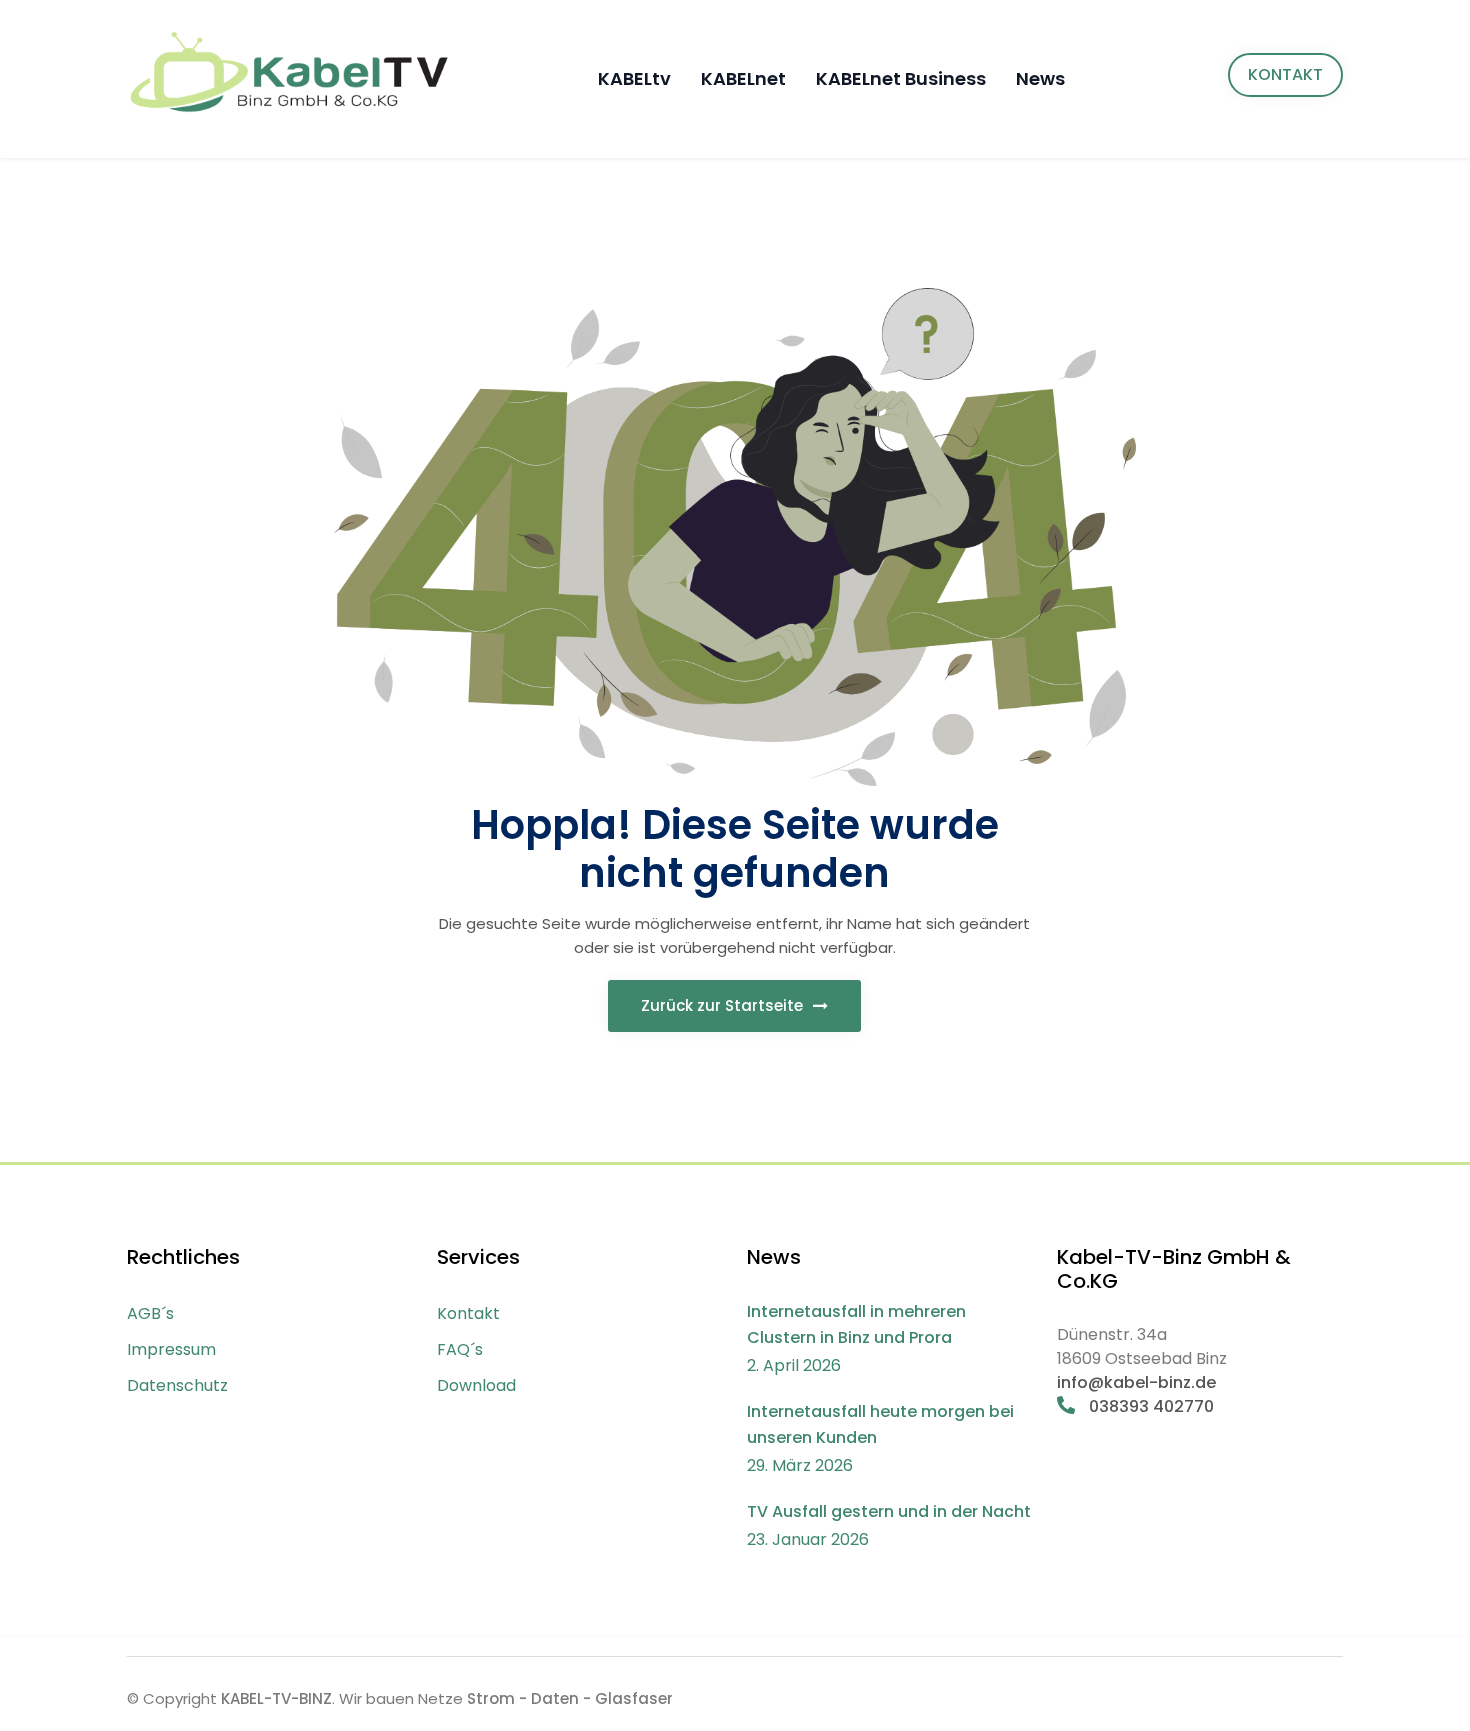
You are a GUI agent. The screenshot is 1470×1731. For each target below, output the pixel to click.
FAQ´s (460, 1349)
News (1040, 78)
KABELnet (743, 78)
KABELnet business (901, 78)
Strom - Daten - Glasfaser (570, 1698)
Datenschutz (177, 1385)
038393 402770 (1149, 1406)
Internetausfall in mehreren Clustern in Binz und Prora (856, 1324)
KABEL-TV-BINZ (276, 1698)
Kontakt (468, 1313)
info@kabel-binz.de (1136, 1382)
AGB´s (150, 1313)
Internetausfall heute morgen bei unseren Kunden (880, 1424)
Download (476, 1385)
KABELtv (634, 78)
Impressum (171, 1349)
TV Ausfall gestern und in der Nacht (889, 1511)
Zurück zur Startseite (724, 1005)
